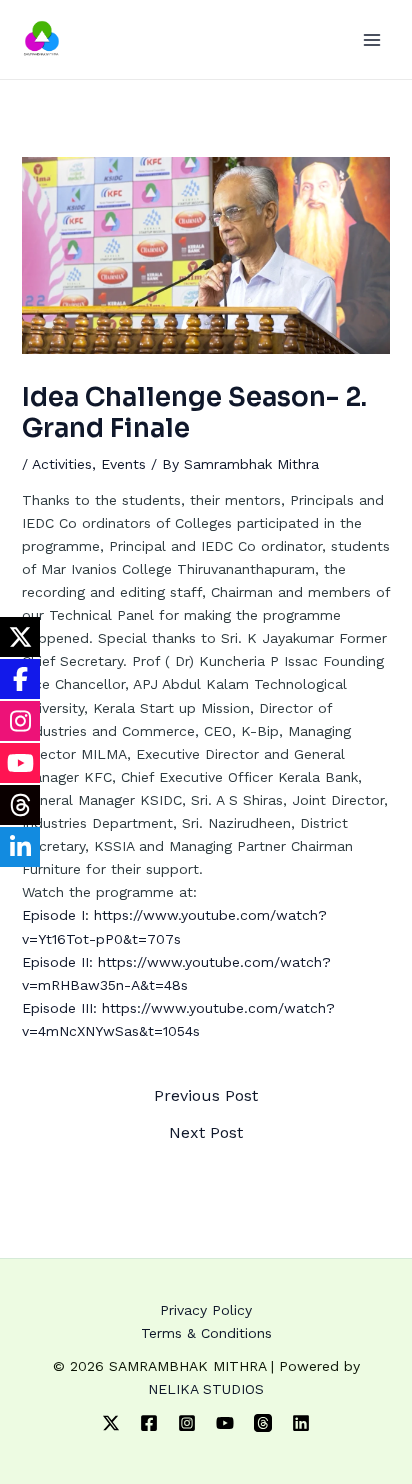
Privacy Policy (206, 1310)
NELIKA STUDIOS (206, 1389)
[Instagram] (187, 1423)
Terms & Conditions (206, 1333)
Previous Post (206, 1096)
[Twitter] (111, 1423)
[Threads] (263, 1423)
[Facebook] (149, 1423)
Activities (62, 464)
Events (123, 464)
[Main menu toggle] (371, 39)
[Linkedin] (301, 1423)
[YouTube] (225, 1423)
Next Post (206, 1133)
